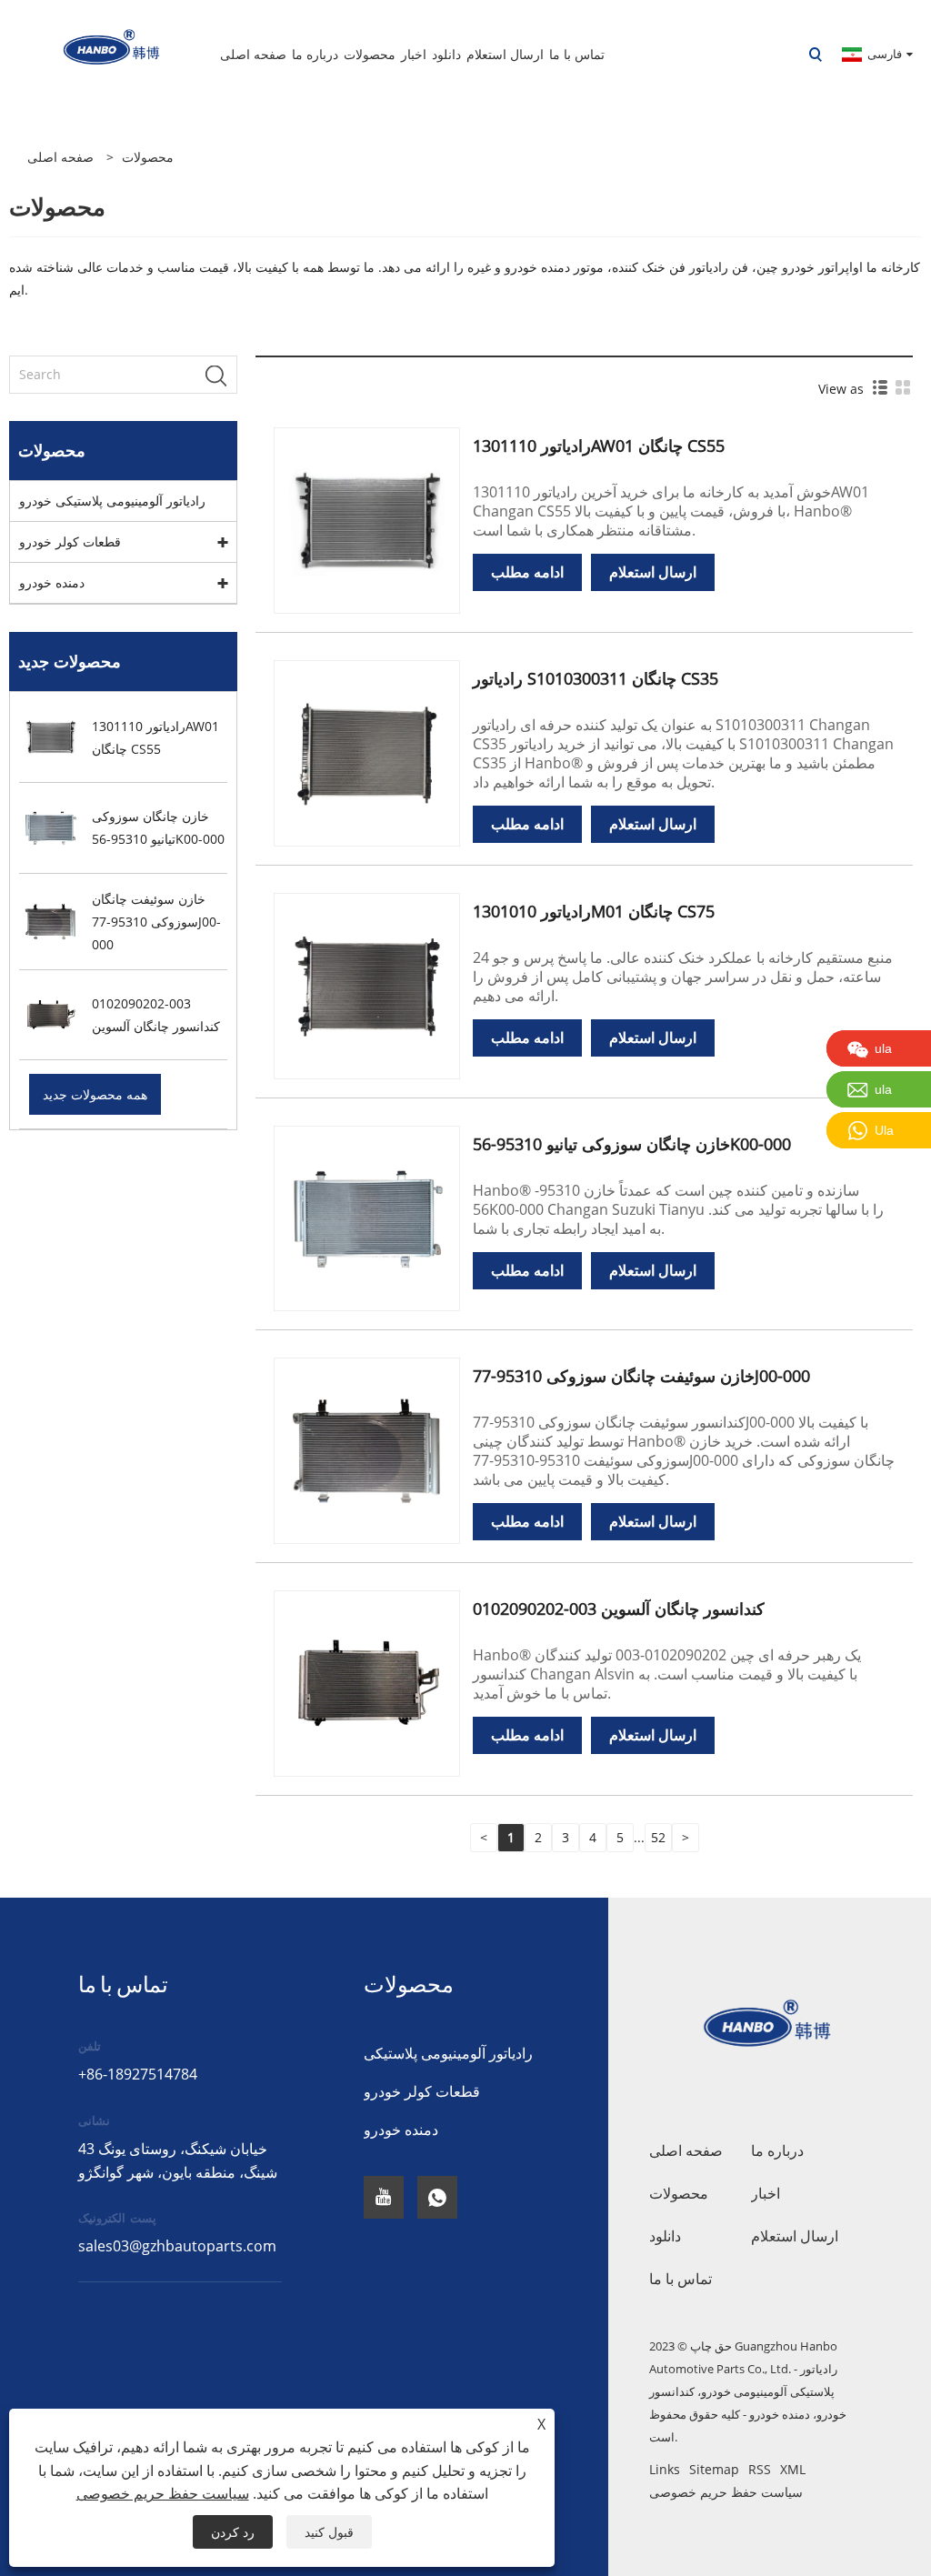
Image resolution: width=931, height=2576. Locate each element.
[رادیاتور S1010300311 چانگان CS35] (367, 752)
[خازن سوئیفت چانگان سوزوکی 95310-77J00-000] (367, 1450)
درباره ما (777, 2150)
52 (658, 1837)
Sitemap (714, 2469)
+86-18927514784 (138, 2074)
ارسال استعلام (653, 572)
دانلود (665, 2236)
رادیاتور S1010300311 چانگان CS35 (596, 678)
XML (793, 2469)
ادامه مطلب (527, 572)
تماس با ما (681, 2279)
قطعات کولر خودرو (70, 541)
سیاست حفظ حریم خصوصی (726, 2492)
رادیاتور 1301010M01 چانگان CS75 (594, 911)
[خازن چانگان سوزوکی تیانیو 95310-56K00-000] (367, 1217)
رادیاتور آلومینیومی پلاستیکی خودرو (112, 501)
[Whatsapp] (437, 2197)
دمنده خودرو (52, 582)
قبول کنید (329, 2532)
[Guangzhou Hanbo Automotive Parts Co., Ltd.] (99, 53)
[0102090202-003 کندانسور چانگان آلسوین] (367, 1683)
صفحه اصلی (686, 2150)
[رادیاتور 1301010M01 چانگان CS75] (367, 984)
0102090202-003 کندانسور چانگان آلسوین (619, 1609)
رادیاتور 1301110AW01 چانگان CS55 (599, 446)
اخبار (766, 2193)
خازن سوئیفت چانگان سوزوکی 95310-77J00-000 (641, 1376)
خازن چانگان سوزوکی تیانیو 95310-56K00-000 (632, 1144)
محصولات (148, 157)
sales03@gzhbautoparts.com (177, 2246)
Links (665, 2469)
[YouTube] (384, 2197)
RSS (760, 2469)
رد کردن (233, 2532)
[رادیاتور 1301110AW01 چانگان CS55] (367, 519)
